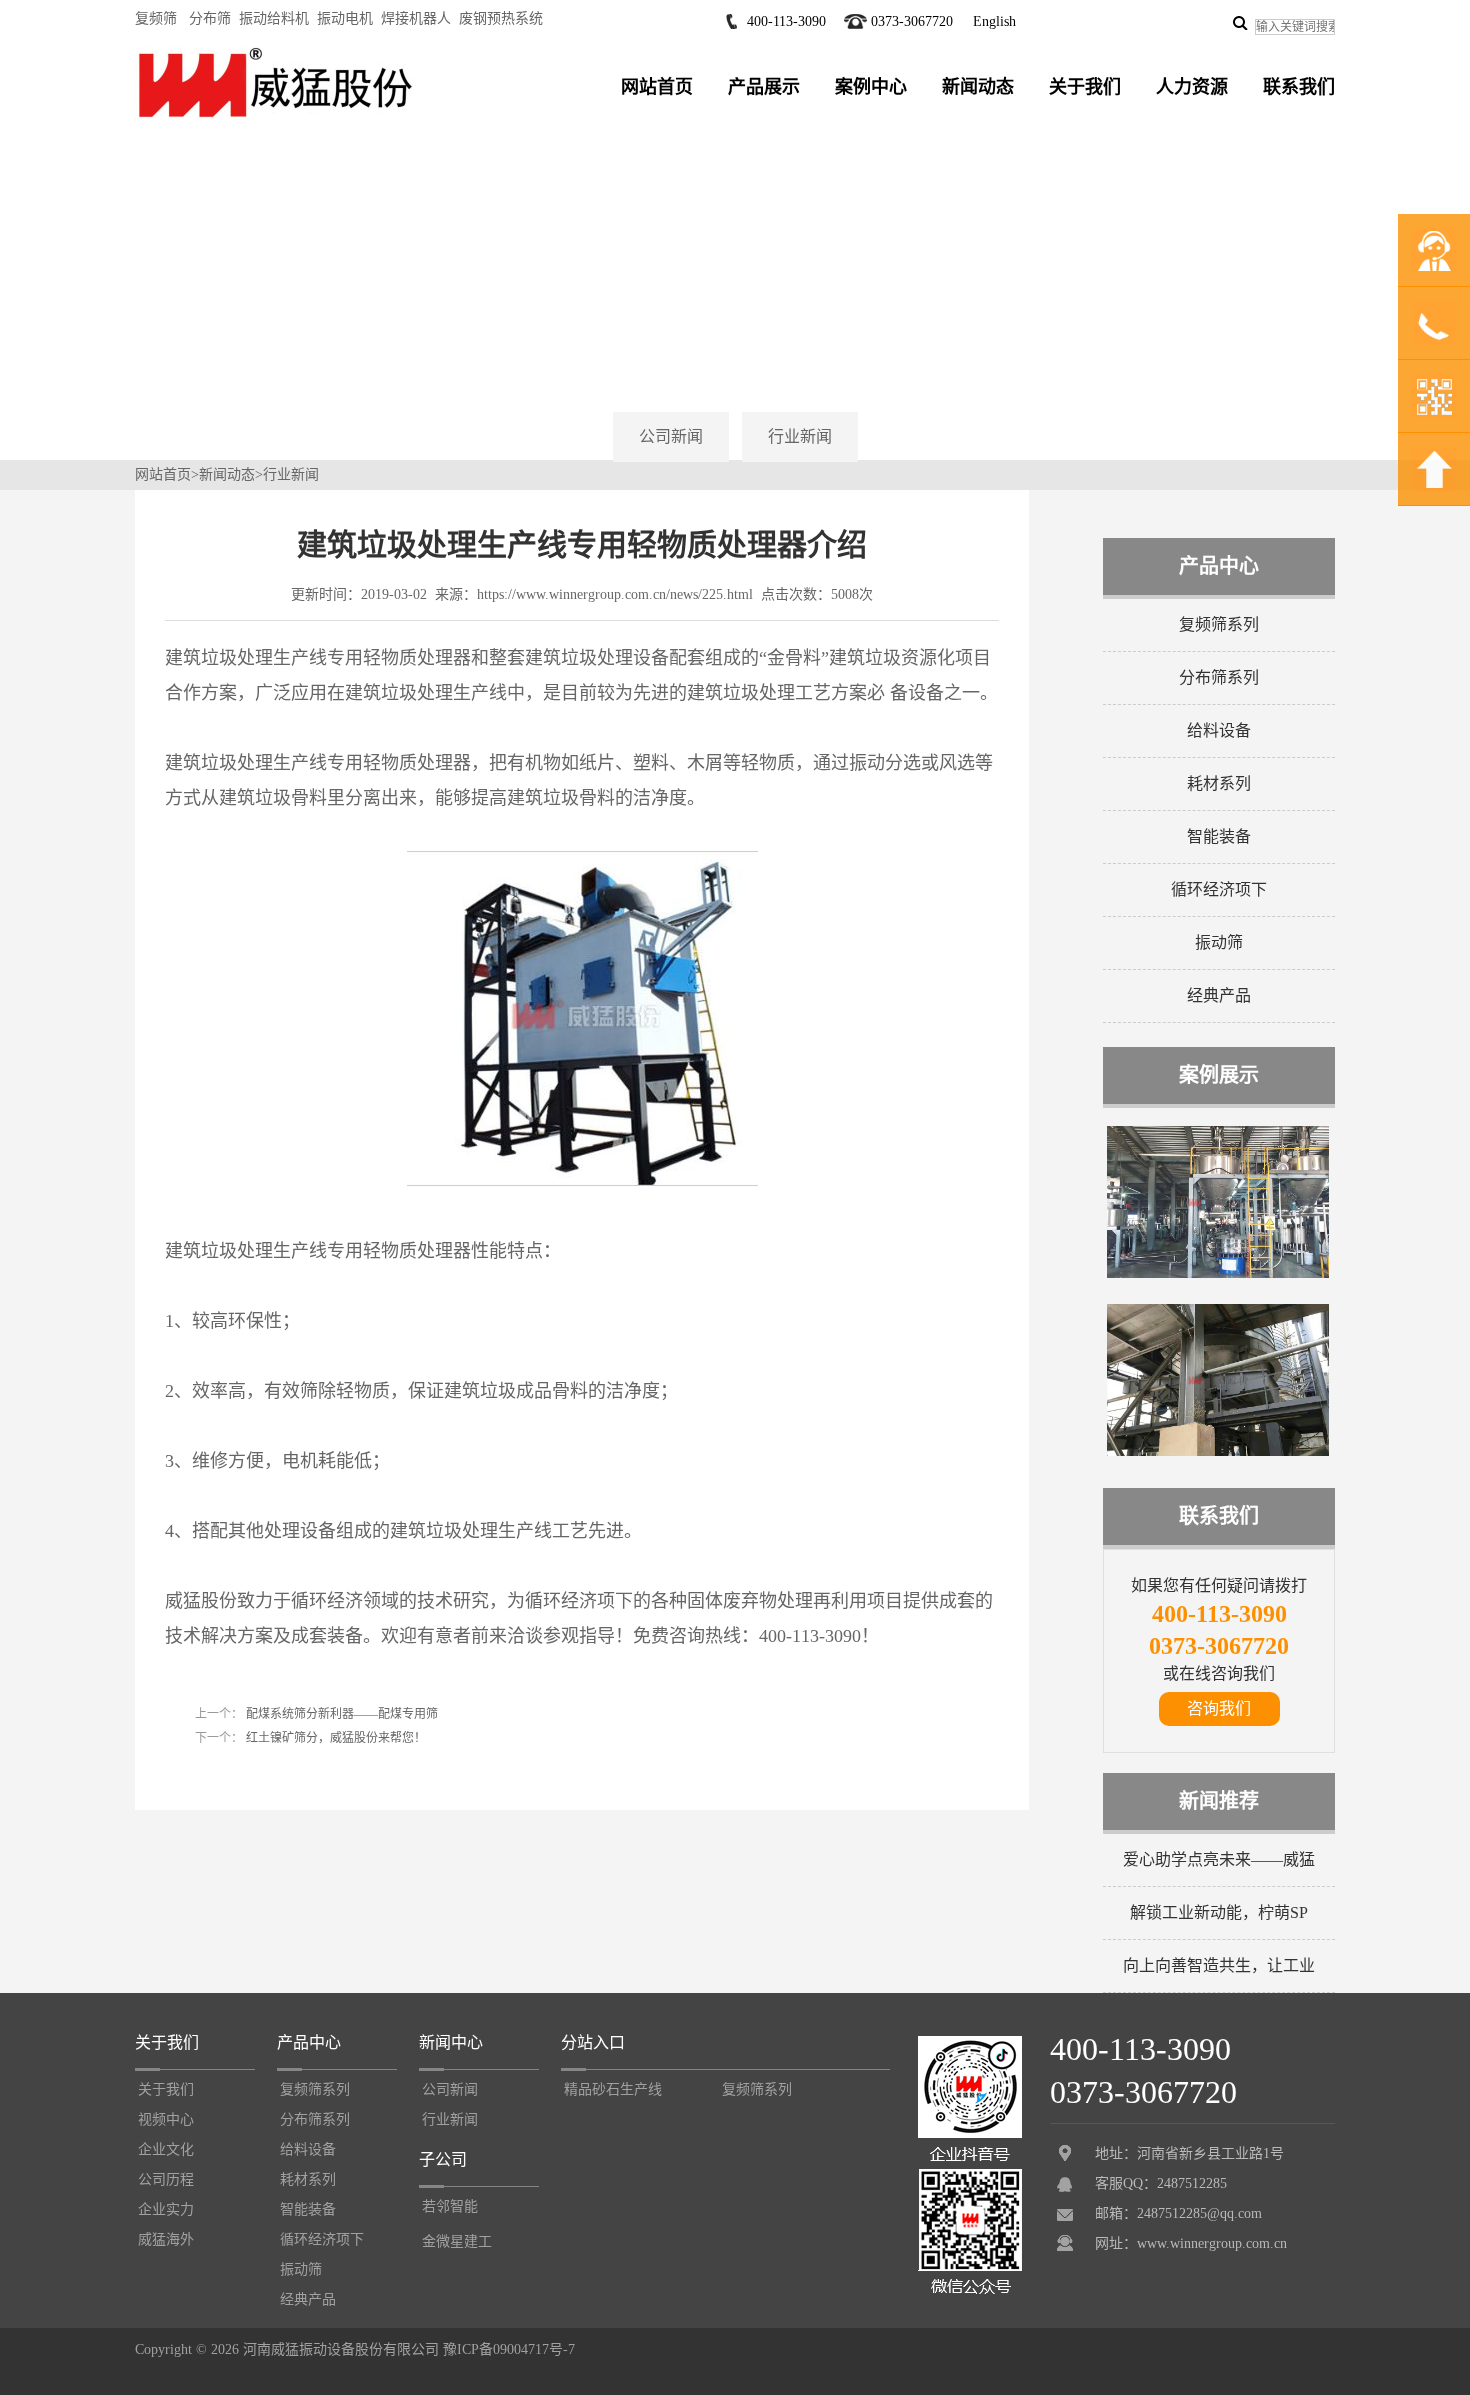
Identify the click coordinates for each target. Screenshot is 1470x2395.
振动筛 (1219, 942)
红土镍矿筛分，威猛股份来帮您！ (334, 1738)
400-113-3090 (786, 21)
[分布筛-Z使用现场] (1218, 1452)
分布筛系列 (1219, 677)
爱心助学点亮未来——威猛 (1219, 1859)
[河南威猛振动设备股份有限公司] (275, 117)
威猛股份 (201, 1601)
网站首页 (657, 87)
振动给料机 (274, 18)
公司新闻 (671, 436)
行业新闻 (800, 436)
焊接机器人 (416, 18)
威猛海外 (166, 2239)
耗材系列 (1219, 783)
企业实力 (166, 2209)
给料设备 (1219, 730)
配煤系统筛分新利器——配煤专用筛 (340, 1714)
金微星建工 (457, 2241)
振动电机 (345, 18)
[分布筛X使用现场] (1218, 1274)
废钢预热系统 (501, 18)
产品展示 (764, 87)
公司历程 (166, 2179)
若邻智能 (450, 2206)
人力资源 (1192, 87)
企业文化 (166, 2149)
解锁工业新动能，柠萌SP (1219, 1912)
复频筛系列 (1219, 624)
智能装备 (1219, 836)
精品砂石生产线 (613, 2089)
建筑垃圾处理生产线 (246, 658)
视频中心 (166, 2119)
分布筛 (210, 18)
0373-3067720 (912, 21)
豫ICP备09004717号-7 (509, 2349)
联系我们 (1299, 87)
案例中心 (871, 87)
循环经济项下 (1219, 889)
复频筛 (156, 18)
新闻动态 (978, 87)
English (994, 21)
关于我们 (1085, 87)
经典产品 (1219, 995)
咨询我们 (1219, 1708)
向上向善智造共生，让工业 (1219, 1965)
